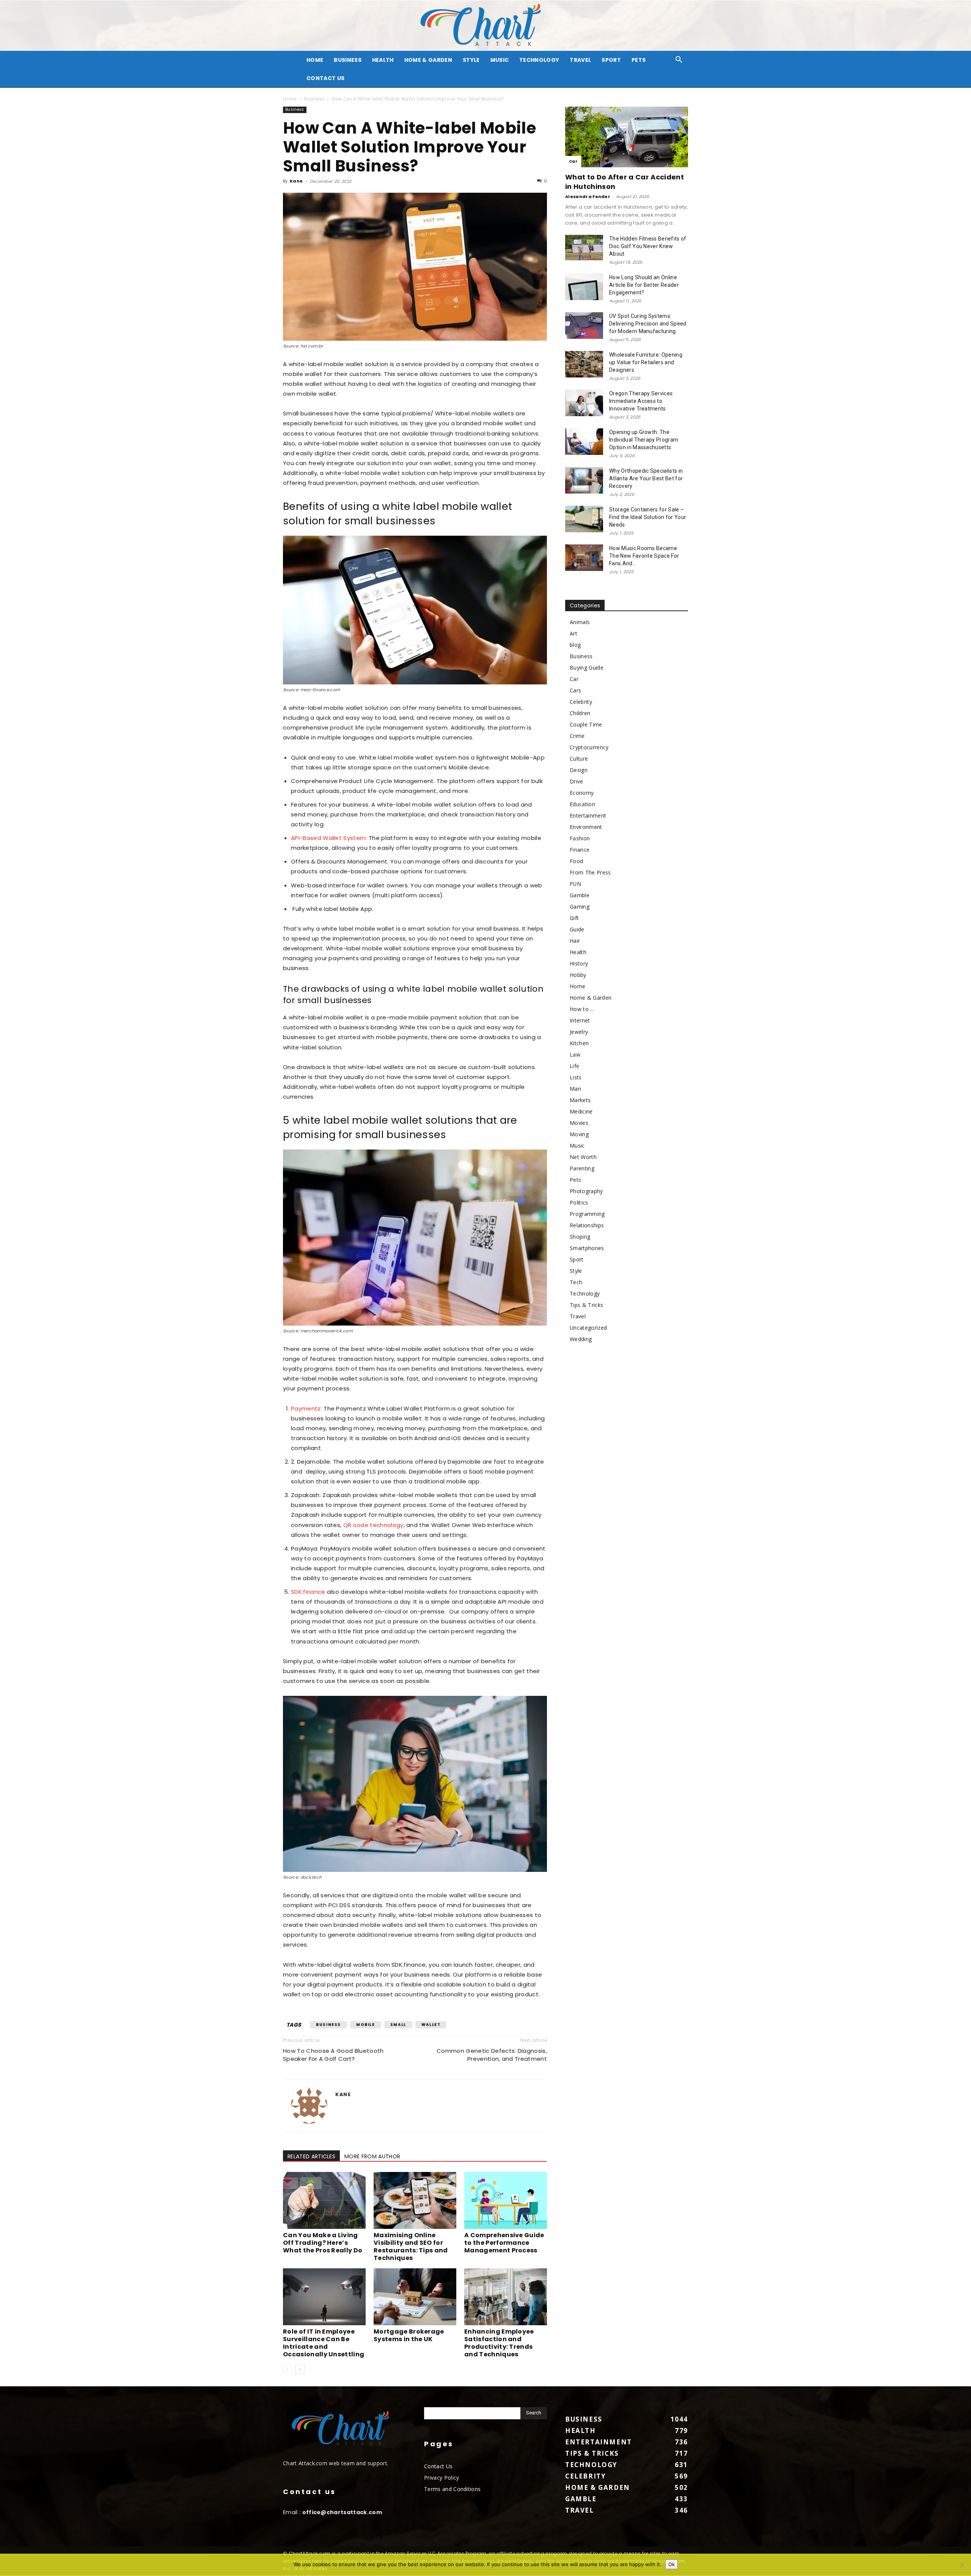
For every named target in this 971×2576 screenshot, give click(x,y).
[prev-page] (288, 2369)
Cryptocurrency (589, 747)
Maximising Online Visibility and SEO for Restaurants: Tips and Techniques (411, 2247)
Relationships (587, 1225)
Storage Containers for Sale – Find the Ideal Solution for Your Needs (648, 517)
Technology (539, 60)
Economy (582, 793)
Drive (577, 781)
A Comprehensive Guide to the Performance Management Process (504, 2243)
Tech (576, 1282)
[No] (962, 2565)
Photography (586, 1191)
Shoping (580, 1237)
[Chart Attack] (485, 26)
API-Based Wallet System (328, 838)
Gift (574, 918)
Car (573, 161)
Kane (296, 181)
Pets (639, 60)
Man (575, 1089)
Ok (672, 2564)
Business (348, 60)
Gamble (580, 895)
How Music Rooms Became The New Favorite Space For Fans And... (644, 556)
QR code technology (373, 1525)
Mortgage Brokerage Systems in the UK (409, 2335)
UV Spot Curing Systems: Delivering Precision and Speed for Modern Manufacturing (648, 324)
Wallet (431, 2025)
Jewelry (579, 1032)
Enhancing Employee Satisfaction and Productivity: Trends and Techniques (499, 2343)
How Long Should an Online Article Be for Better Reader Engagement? (644, 285)
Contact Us (325, 78)
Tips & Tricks (586, 1305)
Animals (580, 622)
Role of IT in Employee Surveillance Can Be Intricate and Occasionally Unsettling (324, 2343)
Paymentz (306, 1408)
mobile (366, 2025)
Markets (580, 1100)
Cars (575, 690)
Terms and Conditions (452, 2489)
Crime (577, 736)
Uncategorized (588, 1328)
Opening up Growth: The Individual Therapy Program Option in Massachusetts (644, 440)
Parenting (582, 1168)
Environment (586, 827)
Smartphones (587, 1248)
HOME (315, 60)
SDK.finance (308, 1592)
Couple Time (586, 724)
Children (580, 713)
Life (574, 1066)
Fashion (580, 838)
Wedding (581, 1339)
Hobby (578, 975)
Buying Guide (587, 668)
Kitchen (579, 1043)
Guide (577, 929)
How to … (582, 1009)
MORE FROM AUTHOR (372, 2156)
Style (471, 60)
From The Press (590, 872)
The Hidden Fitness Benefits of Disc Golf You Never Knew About (648, 246)
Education (582, 804)
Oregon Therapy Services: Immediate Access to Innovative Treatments (642, 401)
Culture (579, 759)
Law (575, 1054)
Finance (580, 850)
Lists (576, 1077)
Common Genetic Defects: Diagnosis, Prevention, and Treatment (492, 2055)
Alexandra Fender (588, 197)
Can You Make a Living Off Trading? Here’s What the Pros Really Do (323, 2243)
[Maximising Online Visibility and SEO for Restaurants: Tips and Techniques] (415, 2200)
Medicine (581, 1111)
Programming (587, 1214)
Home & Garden (428, 60)
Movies (579, 1123)
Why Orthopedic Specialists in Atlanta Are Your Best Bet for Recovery (646, 478)
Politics (579, 1202)
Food (576, 861)
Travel (580, 60)
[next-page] (300, 2369)
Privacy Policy (442, 2478)
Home (290, 99)
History (579, 963)
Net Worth (583, 1157)
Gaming (580, 907)
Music (500, 60)
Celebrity (581, 702)
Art (573, 633)
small (398, 2025)
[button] (679, 61)
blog (575, 645)
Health (383, 60)
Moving (579, 1134)
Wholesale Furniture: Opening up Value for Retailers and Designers (646, 362)
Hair (575, 941)
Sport (611, 60)
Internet (580, 1020)
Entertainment (588, 815)
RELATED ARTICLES (311, 2156)
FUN (575, 884)
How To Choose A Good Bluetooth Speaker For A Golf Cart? (333, 2055)
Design (579, 770)
